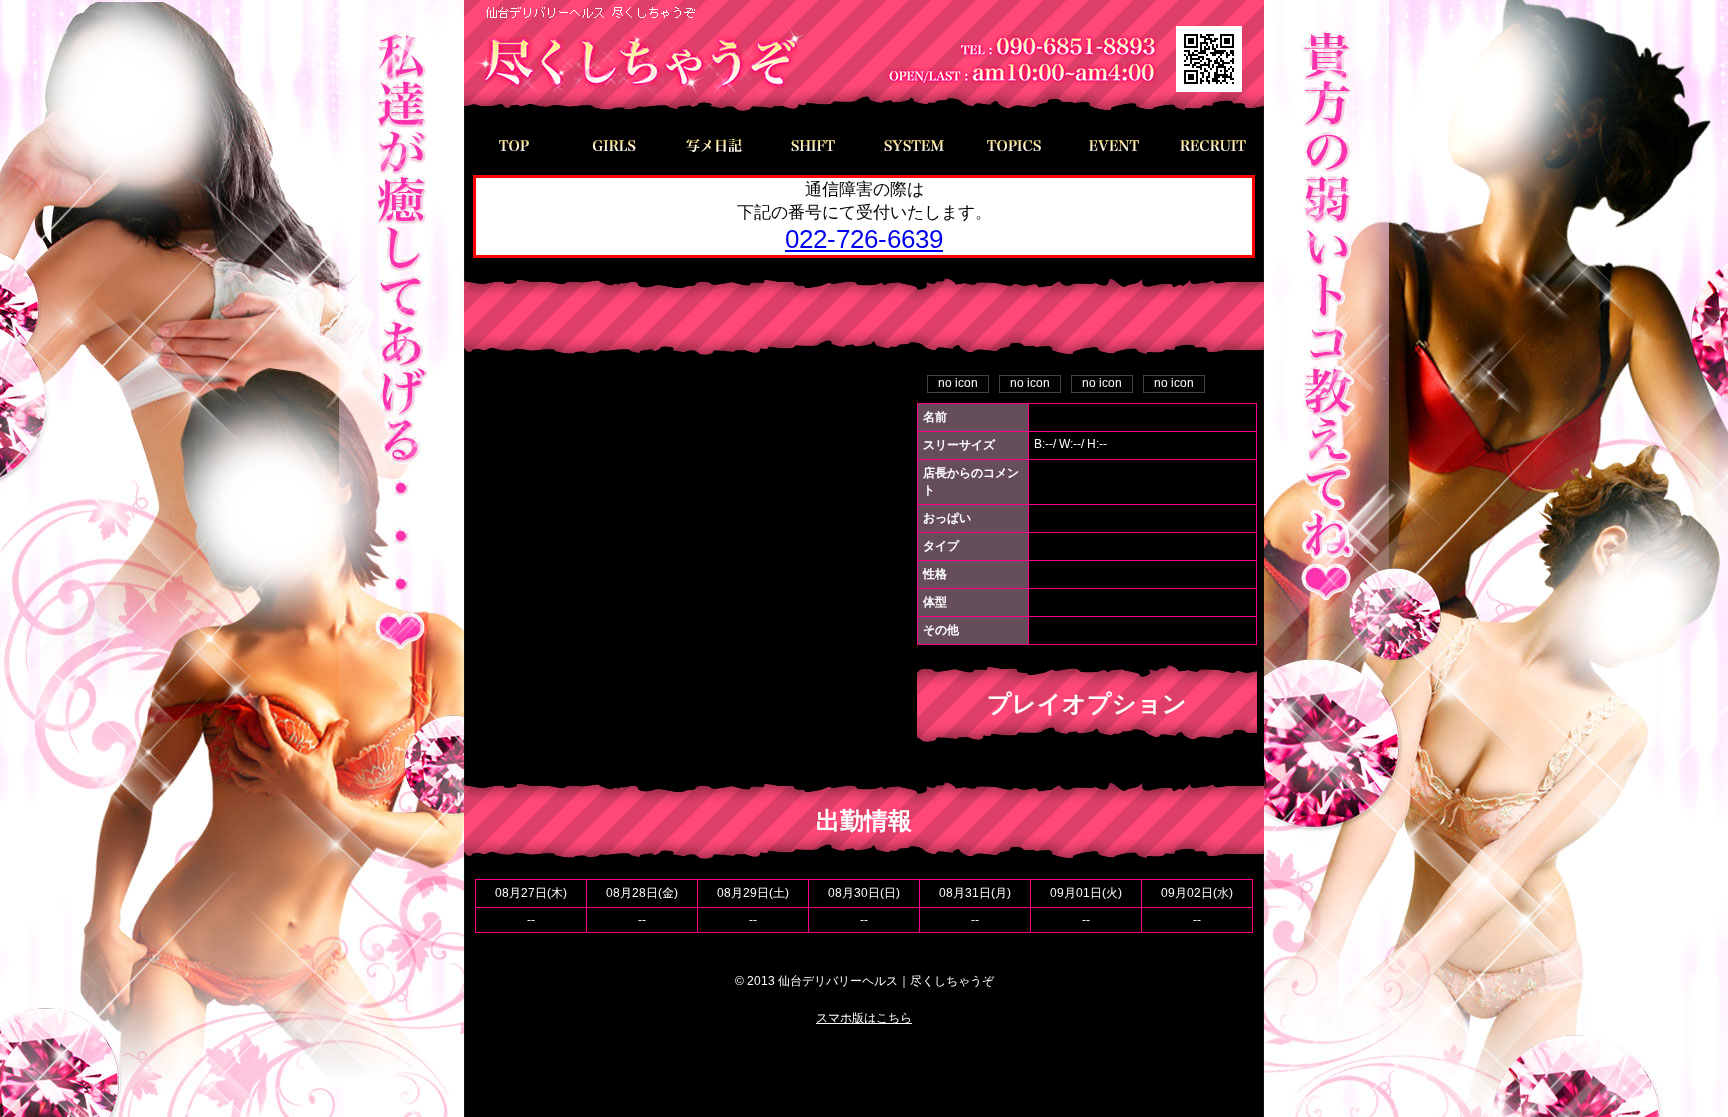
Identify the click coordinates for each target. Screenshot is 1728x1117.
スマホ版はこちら (864, 1018)
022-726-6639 (864, 239)
